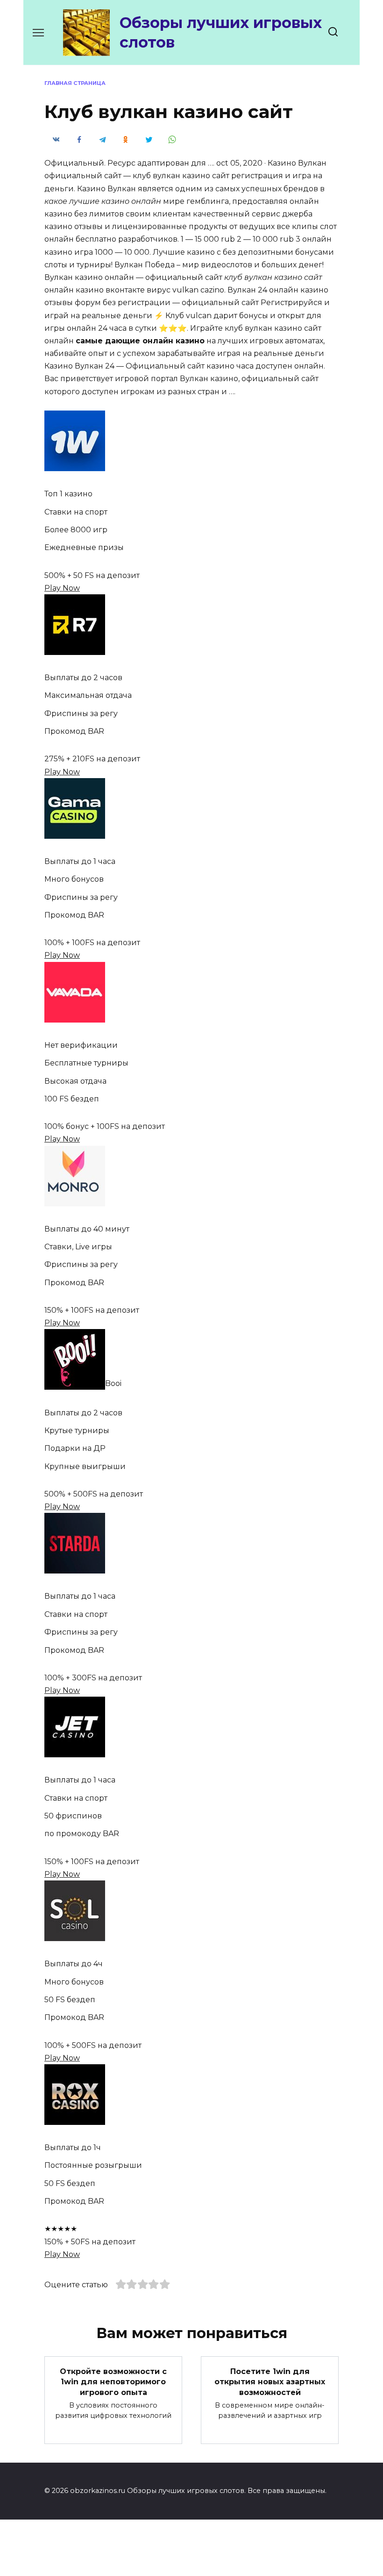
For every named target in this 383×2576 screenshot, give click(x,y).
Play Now (62, 588)
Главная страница (75, 83)
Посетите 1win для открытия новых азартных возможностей (270, 2381)
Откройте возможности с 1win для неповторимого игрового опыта (113, 2381)
